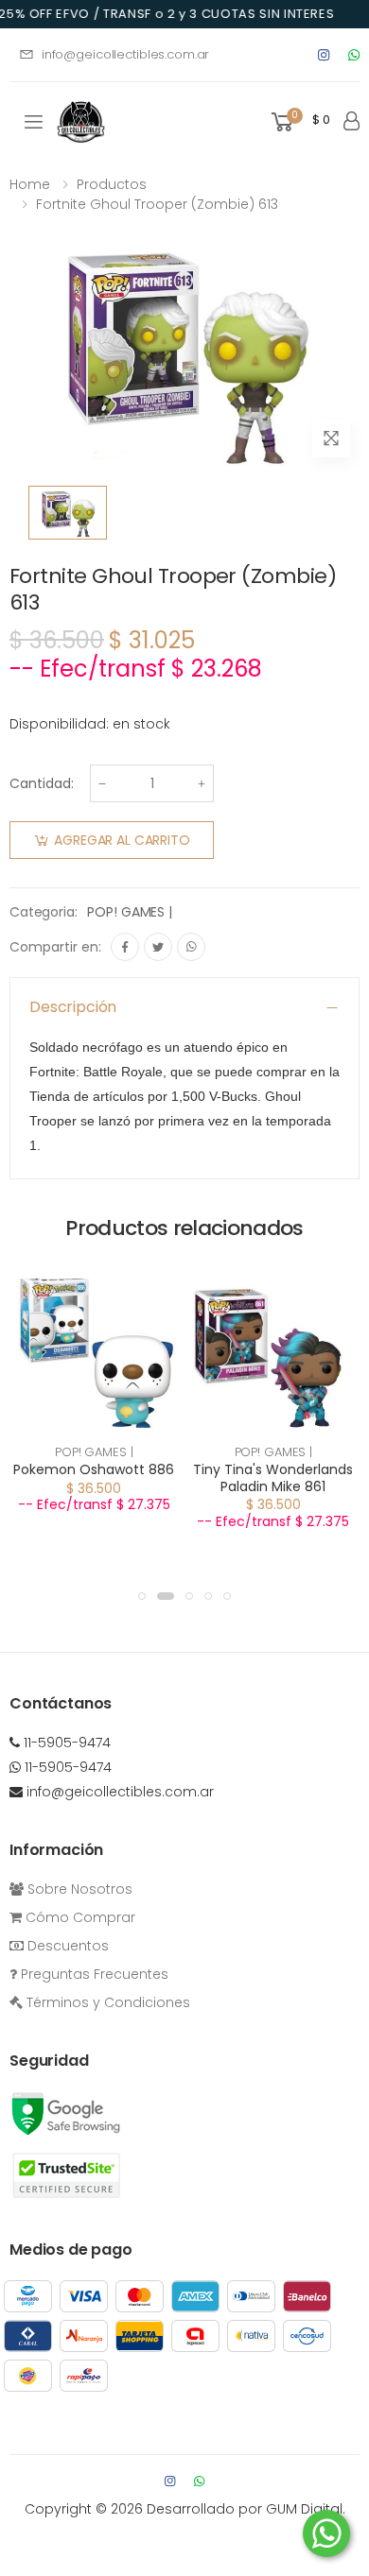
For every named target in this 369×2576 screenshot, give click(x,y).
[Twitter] (158, 947)
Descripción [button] (73, 1007)
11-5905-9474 (65, 1743)
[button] (299, 122)
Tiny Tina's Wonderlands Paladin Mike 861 (273, 1478)
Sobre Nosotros (78, 1889)
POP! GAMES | (129, 912)
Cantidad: (42, 783)
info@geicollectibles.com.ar (125, 54)
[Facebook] (125, 947)
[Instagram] (324, 55)
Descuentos (66, 1946)
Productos (112, 184)
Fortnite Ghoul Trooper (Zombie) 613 (157, 204)
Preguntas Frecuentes (93, 1974)
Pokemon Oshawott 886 (94, 1469)
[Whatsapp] (354, 55)
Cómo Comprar (79, 1917)
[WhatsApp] (191, 947)
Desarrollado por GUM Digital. (246, 2509)
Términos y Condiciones (106, 2002)
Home (30, 184)
